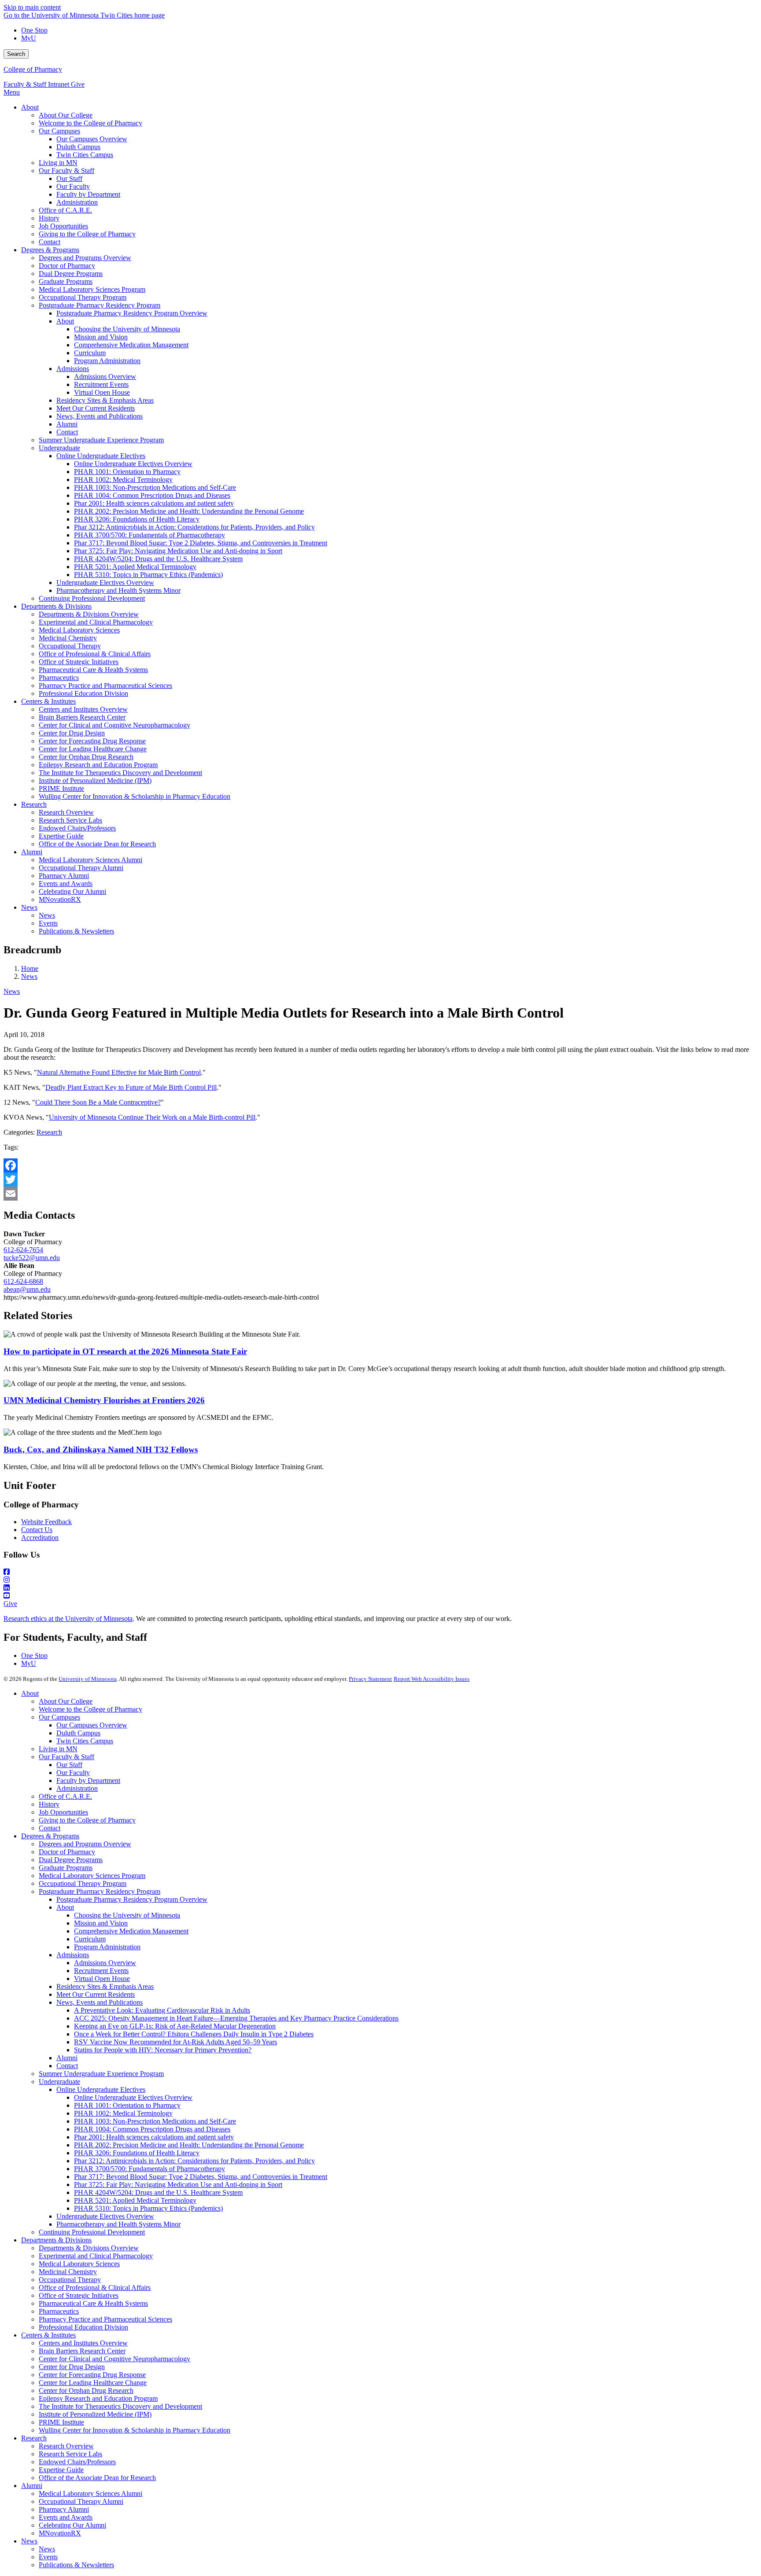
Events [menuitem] (48, 923)
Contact (50, 1828)
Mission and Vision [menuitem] (101, 337)
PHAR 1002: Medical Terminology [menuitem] (123, 480)
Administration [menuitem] (77, 202)
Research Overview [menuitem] (66, 812)
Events (48, 2557)
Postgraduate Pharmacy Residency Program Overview (132, 1899)
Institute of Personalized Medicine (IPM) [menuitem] (95, 781)
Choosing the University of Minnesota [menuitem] (127, 329)
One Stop (34, 30)
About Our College (66, 1701)
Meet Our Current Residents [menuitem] (96, 408)
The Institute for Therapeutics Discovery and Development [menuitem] (120, 773)
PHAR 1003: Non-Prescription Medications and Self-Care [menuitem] (155, 487)
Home (30, 968)
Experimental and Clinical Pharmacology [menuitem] (96, 622)
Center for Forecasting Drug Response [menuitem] (92, 741)
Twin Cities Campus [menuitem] (85, 155)
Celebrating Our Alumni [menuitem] (72, 891)
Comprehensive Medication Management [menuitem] (131, 345)
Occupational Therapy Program (83, 1883)
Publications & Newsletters (76, 2565)
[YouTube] (380, 1596)
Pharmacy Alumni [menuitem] (64, 876)
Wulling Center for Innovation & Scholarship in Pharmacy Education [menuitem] (135, 796)
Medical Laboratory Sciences (79, 2264)
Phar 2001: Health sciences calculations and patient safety (154, 2137)
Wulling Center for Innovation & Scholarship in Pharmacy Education (135, 2430)
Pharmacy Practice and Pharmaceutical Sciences (105, 2319)
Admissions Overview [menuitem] (105, 377)
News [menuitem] (29, 907)
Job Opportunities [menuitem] (63, 226)
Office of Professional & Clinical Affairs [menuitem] (95, 654)
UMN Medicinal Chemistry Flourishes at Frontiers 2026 (104, 1400)
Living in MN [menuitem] (58, 163)
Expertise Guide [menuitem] (61, 836)
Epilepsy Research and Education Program (98, 2398)
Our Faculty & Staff (66, 1757)
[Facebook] (380, 1165)
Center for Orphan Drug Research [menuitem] (86, 757)
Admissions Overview (105, 1963)
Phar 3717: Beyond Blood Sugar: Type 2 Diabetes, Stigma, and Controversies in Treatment (201, 2177)
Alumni (67, 2058)
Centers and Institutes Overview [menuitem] (83, 709)
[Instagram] (380, 1580)
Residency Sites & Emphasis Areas (105, 1986)
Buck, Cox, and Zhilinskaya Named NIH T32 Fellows (101, 1450)
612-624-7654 (23, 1250)
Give (78, 84)
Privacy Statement (370, 1679)
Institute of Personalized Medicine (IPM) (95, 2414)
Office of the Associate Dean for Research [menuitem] (97, 844)
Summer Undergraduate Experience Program (101, 2074)
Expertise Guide (61, 2470)
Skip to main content (32, 7)
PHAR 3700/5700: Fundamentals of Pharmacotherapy (150, 2169)
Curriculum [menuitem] (90, 353)
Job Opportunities (63, 1812)
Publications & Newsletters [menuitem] (76, 931)
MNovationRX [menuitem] (60, 899)
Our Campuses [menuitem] (59, 131)
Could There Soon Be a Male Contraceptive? (98, 1102)
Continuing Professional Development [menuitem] (92, 598)
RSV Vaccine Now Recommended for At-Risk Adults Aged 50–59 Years (175, 2042)
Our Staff (69, 1765)
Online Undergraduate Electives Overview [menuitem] (133, 464)
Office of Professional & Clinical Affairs (95, 2288)
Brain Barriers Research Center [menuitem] (82, 717)
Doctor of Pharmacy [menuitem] (67, 266)
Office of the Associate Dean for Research (97, 2478)
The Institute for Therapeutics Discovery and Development (120, 2406)
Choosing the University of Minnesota (127, 1915)
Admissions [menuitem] (73, 369)
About (30, 1693)
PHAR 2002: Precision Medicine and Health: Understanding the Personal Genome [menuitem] (189, 511)
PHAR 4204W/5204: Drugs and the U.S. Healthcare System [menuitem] (158, 559)
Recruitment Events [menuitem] (101, 384)
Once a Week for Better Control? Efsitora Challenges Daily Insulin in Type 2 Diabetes (194, 2034)
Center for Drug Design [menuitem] (72, 733)
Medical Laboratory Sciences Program (92, 1876)
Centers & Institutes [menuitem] (48, 701)
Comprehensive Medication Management (131, 1931)
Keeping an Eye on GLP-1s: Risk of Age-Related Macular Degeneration (175, 2026)
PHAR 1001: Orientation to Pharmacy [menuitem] (127, 472)
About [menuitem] (30, 107)
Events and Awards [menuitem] (66, 884)
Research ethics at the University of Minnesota (68, 1619)
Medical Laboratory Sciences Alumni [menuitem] (91, 860)
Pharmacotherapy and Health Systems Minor (118, 2224)
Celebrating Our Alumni (72, 2525)
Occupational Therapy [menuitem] (70, 646)
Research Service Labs (70, 2454)
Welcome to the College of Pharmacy (91, 1709)
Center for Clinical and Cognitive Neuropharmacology (115, 2359)
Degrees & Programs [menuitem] (50, 250)
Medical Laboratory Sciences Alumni (91, 2493)
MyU (29, 38)
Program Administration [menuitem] (107, 361)
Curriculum (90, 1939)
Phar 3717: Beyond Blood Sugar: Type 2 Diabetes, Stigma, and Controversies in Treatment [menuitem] (201, 543)
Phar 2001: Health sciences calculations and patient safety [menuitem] (154, 503)
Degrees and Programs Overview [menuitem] (85, 258)
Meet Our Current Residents (96, 1994)
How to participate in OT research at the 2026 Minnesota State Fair (125, 1351)
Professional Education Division (83, 2327)
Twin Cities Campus (85, 1741)
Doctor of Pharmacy (67, 1852)
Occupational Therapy (70, 2280)
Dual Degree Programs (71, 1860)
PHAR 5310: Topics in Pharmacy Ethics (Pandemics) (148, 2208)
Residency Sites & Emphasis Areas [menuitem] (105, 400)
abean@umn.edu (27, 1289)
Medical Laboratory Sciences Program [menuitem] (92, 289)
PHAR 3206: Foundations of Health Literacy (137, 2153)
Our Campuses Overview (92, 1725)
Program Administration (107, 1947)
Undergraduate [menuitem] (59, 448)
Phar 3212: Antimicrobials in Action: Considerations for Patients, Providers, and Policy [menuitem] (194, 527)
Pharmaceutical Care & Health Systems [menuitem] (93, 670)
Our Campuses (59, 1717)
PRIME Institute (61, 2422)
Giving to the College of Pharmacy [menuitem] (87, 234)
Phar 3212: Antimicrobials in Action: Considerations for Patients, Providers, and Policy (194, 2161)
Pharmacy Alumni (64, 2509)
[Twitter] (380, 1180)
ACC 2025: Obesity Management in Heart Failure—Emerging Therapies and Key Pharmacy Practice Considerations (236, 2018)
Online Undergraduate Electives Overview (133, 2097)
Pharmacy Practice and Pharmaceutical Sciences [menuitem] (105, 685)
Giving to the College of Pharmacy (87, 1820)
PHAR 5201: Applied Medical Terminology (135, 2200)
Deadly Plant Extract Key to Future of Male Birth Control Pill (131, 1087)
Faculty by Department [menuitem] (88, 194)
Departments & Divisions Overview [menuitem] (89, 614)
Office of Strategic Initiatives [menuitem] (79, 662)
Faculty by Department (88, 1780)
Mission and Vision (101, 1923)
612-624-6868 (23, 1281)
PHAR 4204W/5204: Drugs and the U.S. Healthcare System (158, 2192)
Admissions (73, 1955)
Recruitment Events (101, 1971)
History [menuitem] (49, 218)
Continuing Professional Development (92, 2232)
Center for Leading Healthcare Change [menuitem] (93, 749)
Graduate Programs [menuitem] (66, 281)
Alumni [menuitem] (67, 424)
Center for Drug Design (72, 2367)
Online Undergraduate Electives (101, 2089)
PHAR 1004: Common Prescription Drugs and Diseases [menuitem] (152, 495)
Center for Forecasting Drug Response (92, 2375)
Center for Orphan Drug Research (86, 2390)
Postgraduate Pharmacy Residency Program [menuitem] (100, 305)
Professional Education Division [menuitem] (83, 693)
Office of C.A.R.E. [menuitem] (65, 210)
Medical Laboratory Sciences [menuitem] (79, 630)
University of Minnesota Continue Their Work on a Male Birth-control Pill (152, 1117)
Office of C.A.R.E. (65, 1796)
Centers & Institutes (48, 2335)
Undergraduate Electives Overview (105, 2216)
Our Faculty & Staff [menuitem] (66, 171)
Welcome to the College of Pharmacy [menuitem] (91, 123)
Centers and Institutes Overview (83, 2343)
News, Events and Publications (100, 2002)
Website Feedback (46, 1522)
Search (16, 54)
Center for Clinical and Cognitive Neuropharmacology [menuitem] (115, 725)
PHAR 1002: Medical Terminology (123, 2113)
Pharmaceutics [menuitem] (59, 678)
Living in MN (58, 1749)
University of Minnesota (88, 1679)
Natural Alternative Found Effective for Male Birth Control (119, 1072)
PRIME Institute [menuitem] (61, 788)
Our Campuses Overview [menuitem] (92, 139)
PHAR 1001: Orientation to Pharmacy (127, 2105)
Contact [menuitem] (50, 242)
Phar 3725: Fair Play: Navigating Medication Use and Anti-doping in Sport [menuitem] (178, 551)
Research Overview (66, 2446)
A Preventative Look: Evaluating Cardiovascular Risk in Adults (162, 2010)
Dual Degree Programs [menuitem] (71, 274)
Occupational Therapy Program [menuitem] (83, 297)
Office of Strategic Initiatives (79, 2295)
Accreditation (40, 1538)
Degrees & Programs (50, 1836)
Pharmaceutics (59, 2311)
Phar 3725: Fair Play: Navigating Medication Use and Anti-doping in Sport (178, 2185)
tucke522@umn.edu (32, 1258)
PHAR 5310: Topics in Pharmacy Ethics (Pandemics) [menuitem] (148, 575)
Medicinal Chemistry (68, 2272)
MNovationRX (60, 2533)
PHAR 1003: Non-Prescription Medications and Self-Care (155, 2121)
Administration (77, 1788)
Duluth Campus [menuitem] (78, 147)
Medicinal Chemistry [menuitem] (68, 638)
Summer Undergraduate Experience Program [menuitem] (101, 440)
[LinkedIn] (380, 1588)
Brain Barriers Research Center (82, 2351)
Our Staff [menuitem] (69, 178)
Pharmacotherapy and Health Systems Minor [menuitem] (118, 590)
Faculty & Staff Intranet (37, 84)
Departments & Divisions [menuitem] (56, 606)
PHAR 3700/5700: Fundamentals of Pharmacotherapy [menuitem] (150, 535)
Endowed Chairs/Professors (77, 2462)
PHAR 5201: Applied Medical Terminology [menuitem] (135, 567)
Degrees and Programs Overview (85, 1844)
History (49, 1804)
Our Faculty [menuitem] (73, 186)
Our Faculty (73, 1773)
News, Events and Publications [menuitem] (100, 416)
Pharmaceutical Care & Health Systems (93, 2303)
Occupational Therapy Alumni (81, 2501)
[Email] (380, 1194)
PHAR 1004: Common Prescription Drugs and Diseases (152, 2129)
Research (49, 1132)
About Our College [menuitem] (66, 115)
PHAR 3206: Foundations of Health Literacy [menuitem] (137, 519)
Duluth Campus (78, 1733)
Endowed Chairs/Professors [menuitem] (77, 828)
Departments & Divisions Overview (89, 2248)
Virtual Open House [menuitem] (102, 392)
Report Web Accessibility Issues (432, 1679)
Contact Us (37, 1530)
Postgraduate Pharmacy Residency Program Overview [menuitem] (132, 313)
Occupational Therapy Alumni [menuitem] (81, 868)
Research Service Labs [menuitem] (70, 820)
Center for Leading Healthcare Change (93, 2383)
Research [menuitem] (34, 804)
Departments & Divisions (56, 2240)
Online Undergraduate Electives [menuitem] (101, 456)
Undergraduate (59, 2082)
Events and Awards (66, 2517)
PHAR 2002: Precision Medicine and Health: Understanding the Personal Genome (189, 2145)
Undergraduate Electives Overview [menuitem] (105, 582)
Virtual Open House (102, 1979)
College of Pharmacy (33, 69)
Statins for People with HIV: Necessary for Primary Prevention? (163, 2050)
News (29, 976)
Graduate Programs (66, 1868)
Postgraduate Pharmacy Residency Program (100, 1891)
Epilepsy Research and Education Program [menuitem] (98, 765)
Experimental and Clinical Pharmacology (96, 2256)
